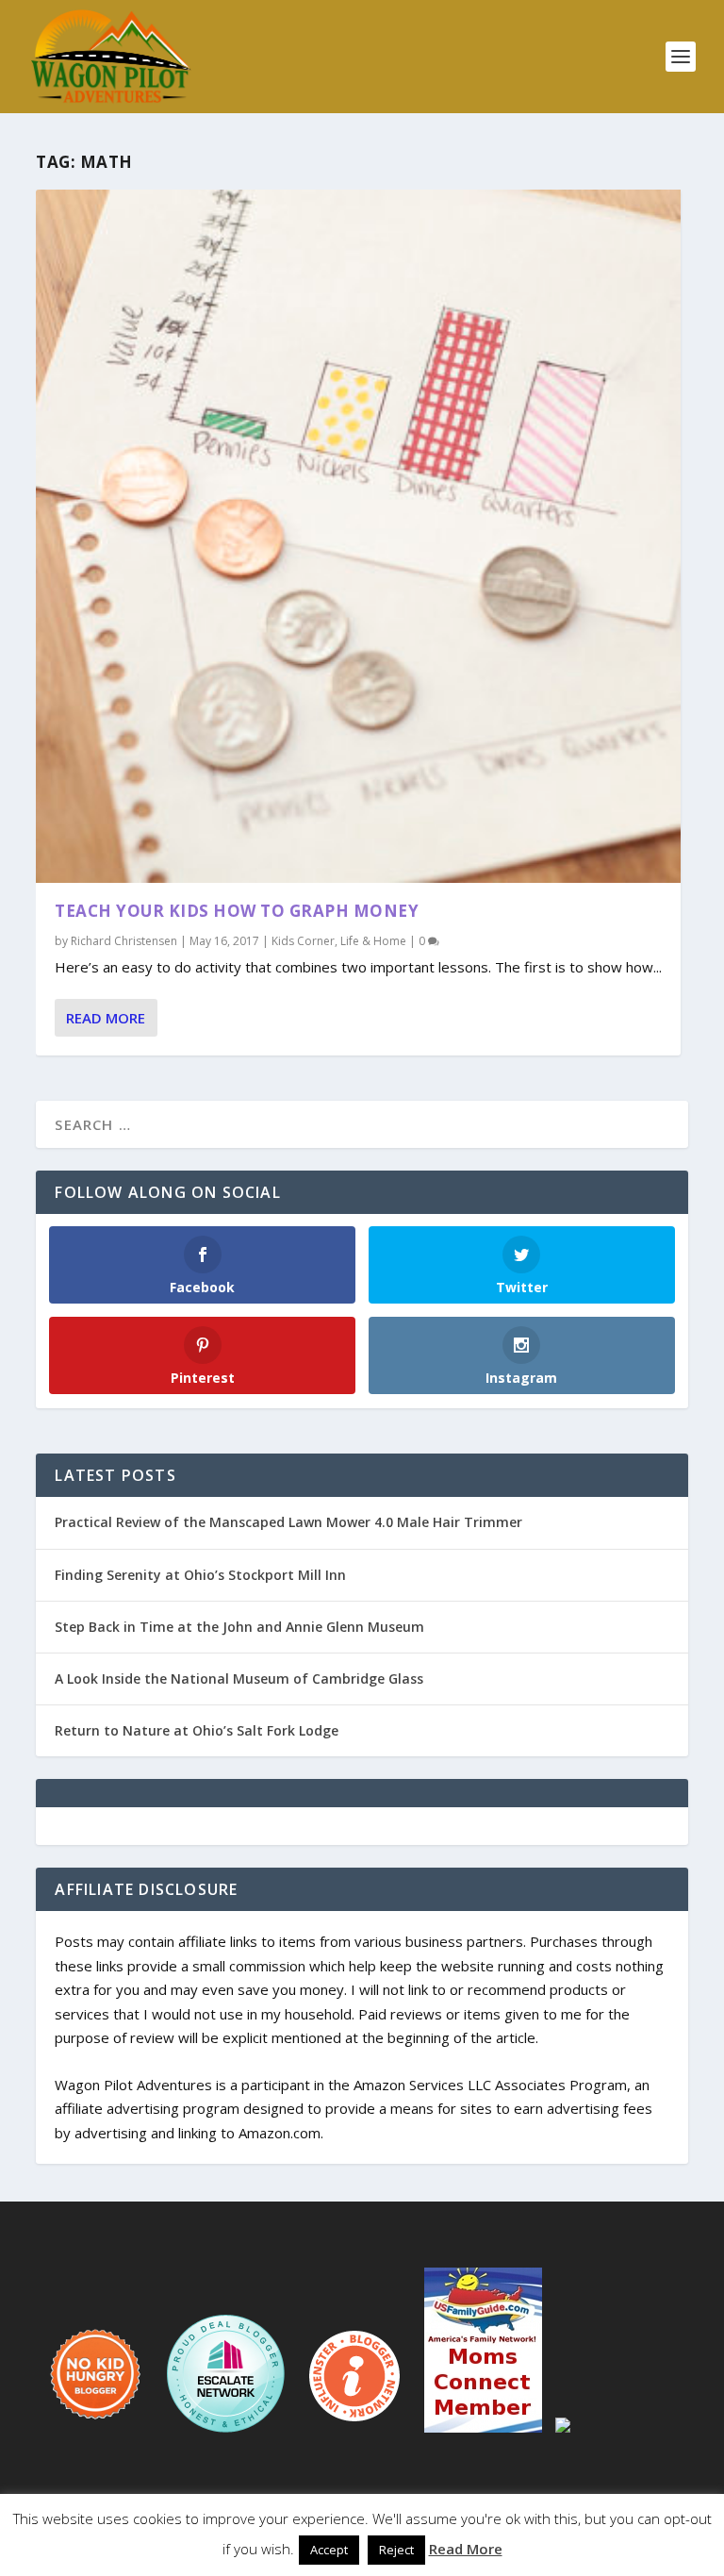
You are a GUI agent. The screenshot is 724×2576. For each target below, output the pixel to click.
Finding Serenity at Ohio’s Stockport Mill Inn (200, 1575)
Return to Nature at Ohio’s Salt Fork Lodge (197, 1730)
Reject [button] (396, 2550)
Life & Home (373, 941)
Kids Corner (303, 941)
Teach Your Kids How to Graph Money (237, 911)
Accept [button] (329, 2550)
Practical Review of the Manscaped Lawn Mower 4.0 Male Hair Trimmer (288, 1522)
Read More (106, 1018)
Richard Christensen (124, 941)
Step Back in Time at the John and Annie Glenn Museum (239, 1627)
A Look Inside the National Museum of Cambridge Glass (239, 1679)
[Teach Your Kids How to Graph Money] (358, 536)
